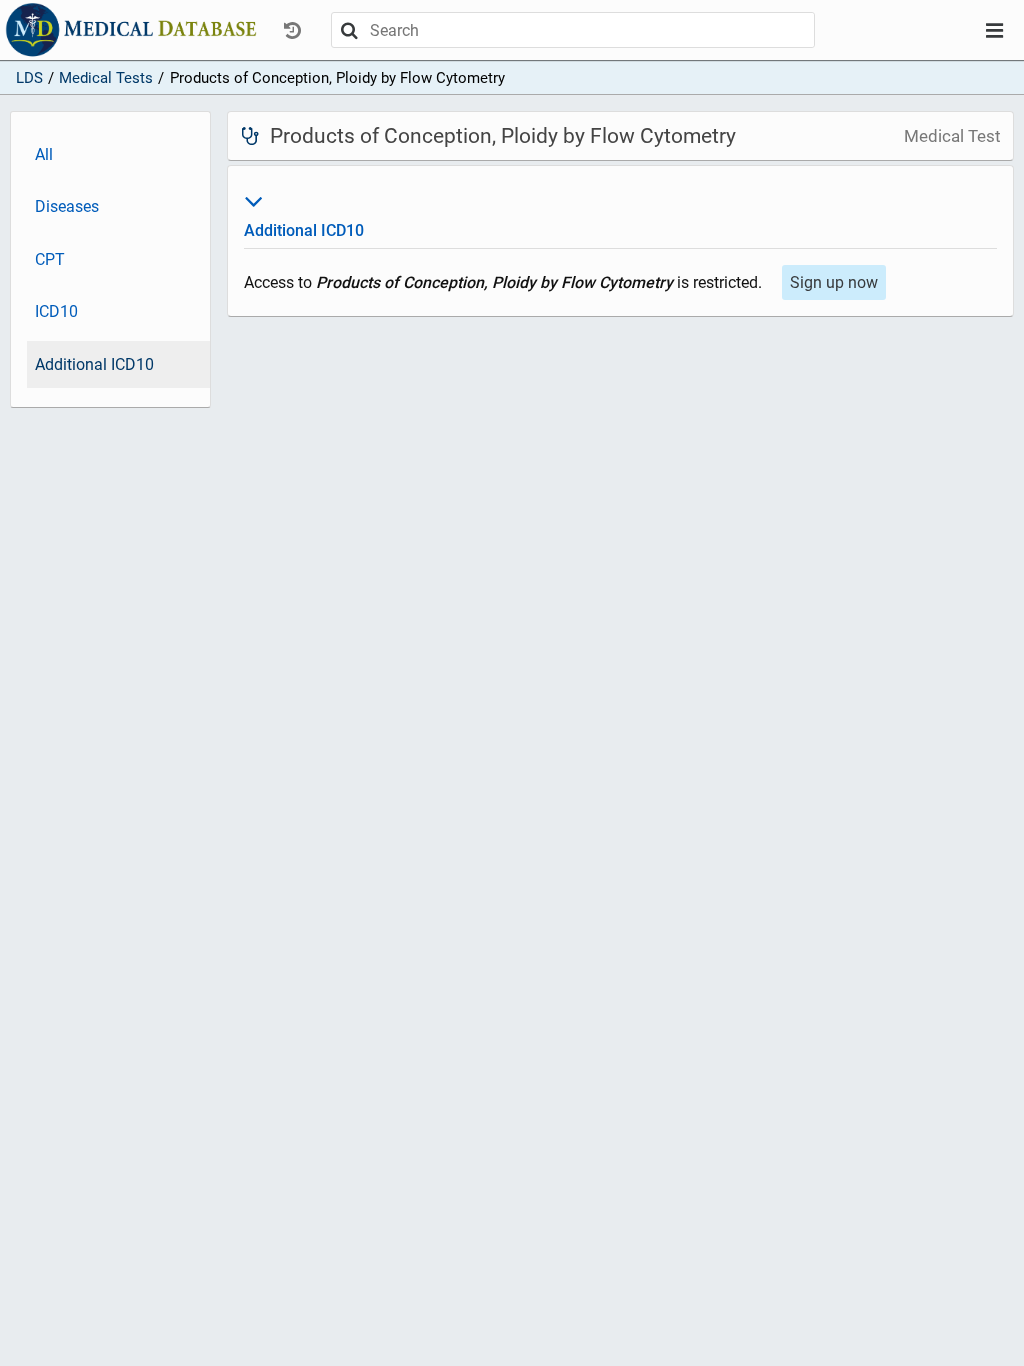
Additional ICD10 (94, 364)
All (44, 154)
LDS (29, 78)
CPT (50, 259)
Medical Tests (106, 78)
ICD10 (56, 311)
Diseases (67, 206)
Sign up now (834, 282)
